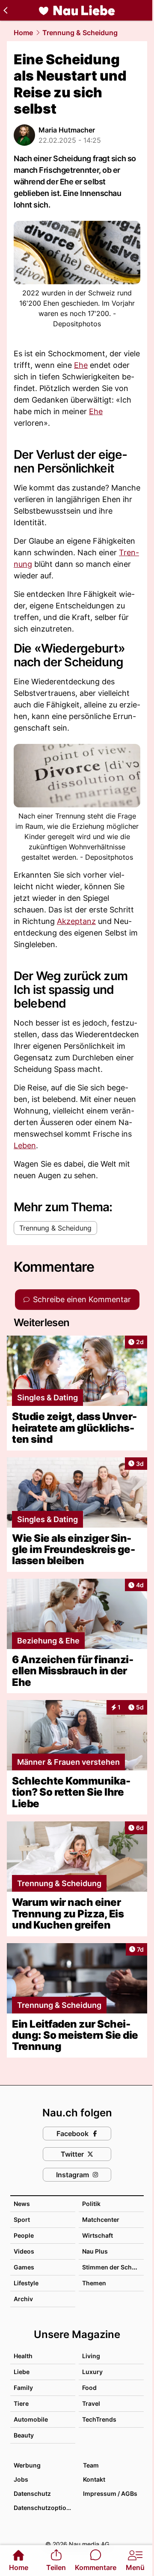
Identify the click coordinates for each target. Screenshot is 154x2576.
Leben (25, 1145)
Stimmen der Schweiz (114, 2267)
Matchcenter (101, 2219)
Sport (22, 2219)
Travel (91, 2403)
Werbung (27, 2465)
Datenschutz (32, 2493)
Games (24, 2267)
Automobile (31, 2419)
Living (91, 2356)
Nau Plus (95, 2251)
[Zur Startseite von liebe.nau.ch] (77, 10)
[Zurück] (5, 10)
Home (23, 33)
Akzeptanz (76, 921)
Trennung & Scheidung (80, 33)
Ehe (81, 365)
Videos (24, 2251)
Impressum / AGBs (110, 2493)
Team (91, 2465)
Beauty (24, 2435)
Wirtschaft (98, 2235)
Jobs (21, 2479)
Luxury (92, 2372)
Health (23, 2356)
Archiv (23, 2299)
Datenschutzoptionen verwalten (44, 2508)
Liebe (22, 2372)
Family (23, 2388)
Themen (94, 2283)
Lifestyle (26, 2283)
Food (89, 2388)
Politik (91, 2204)
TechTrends (99, 2419)
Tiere (21, 2403)
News (22, 2204)
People (24, 2235)
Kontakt (94, 2479)
